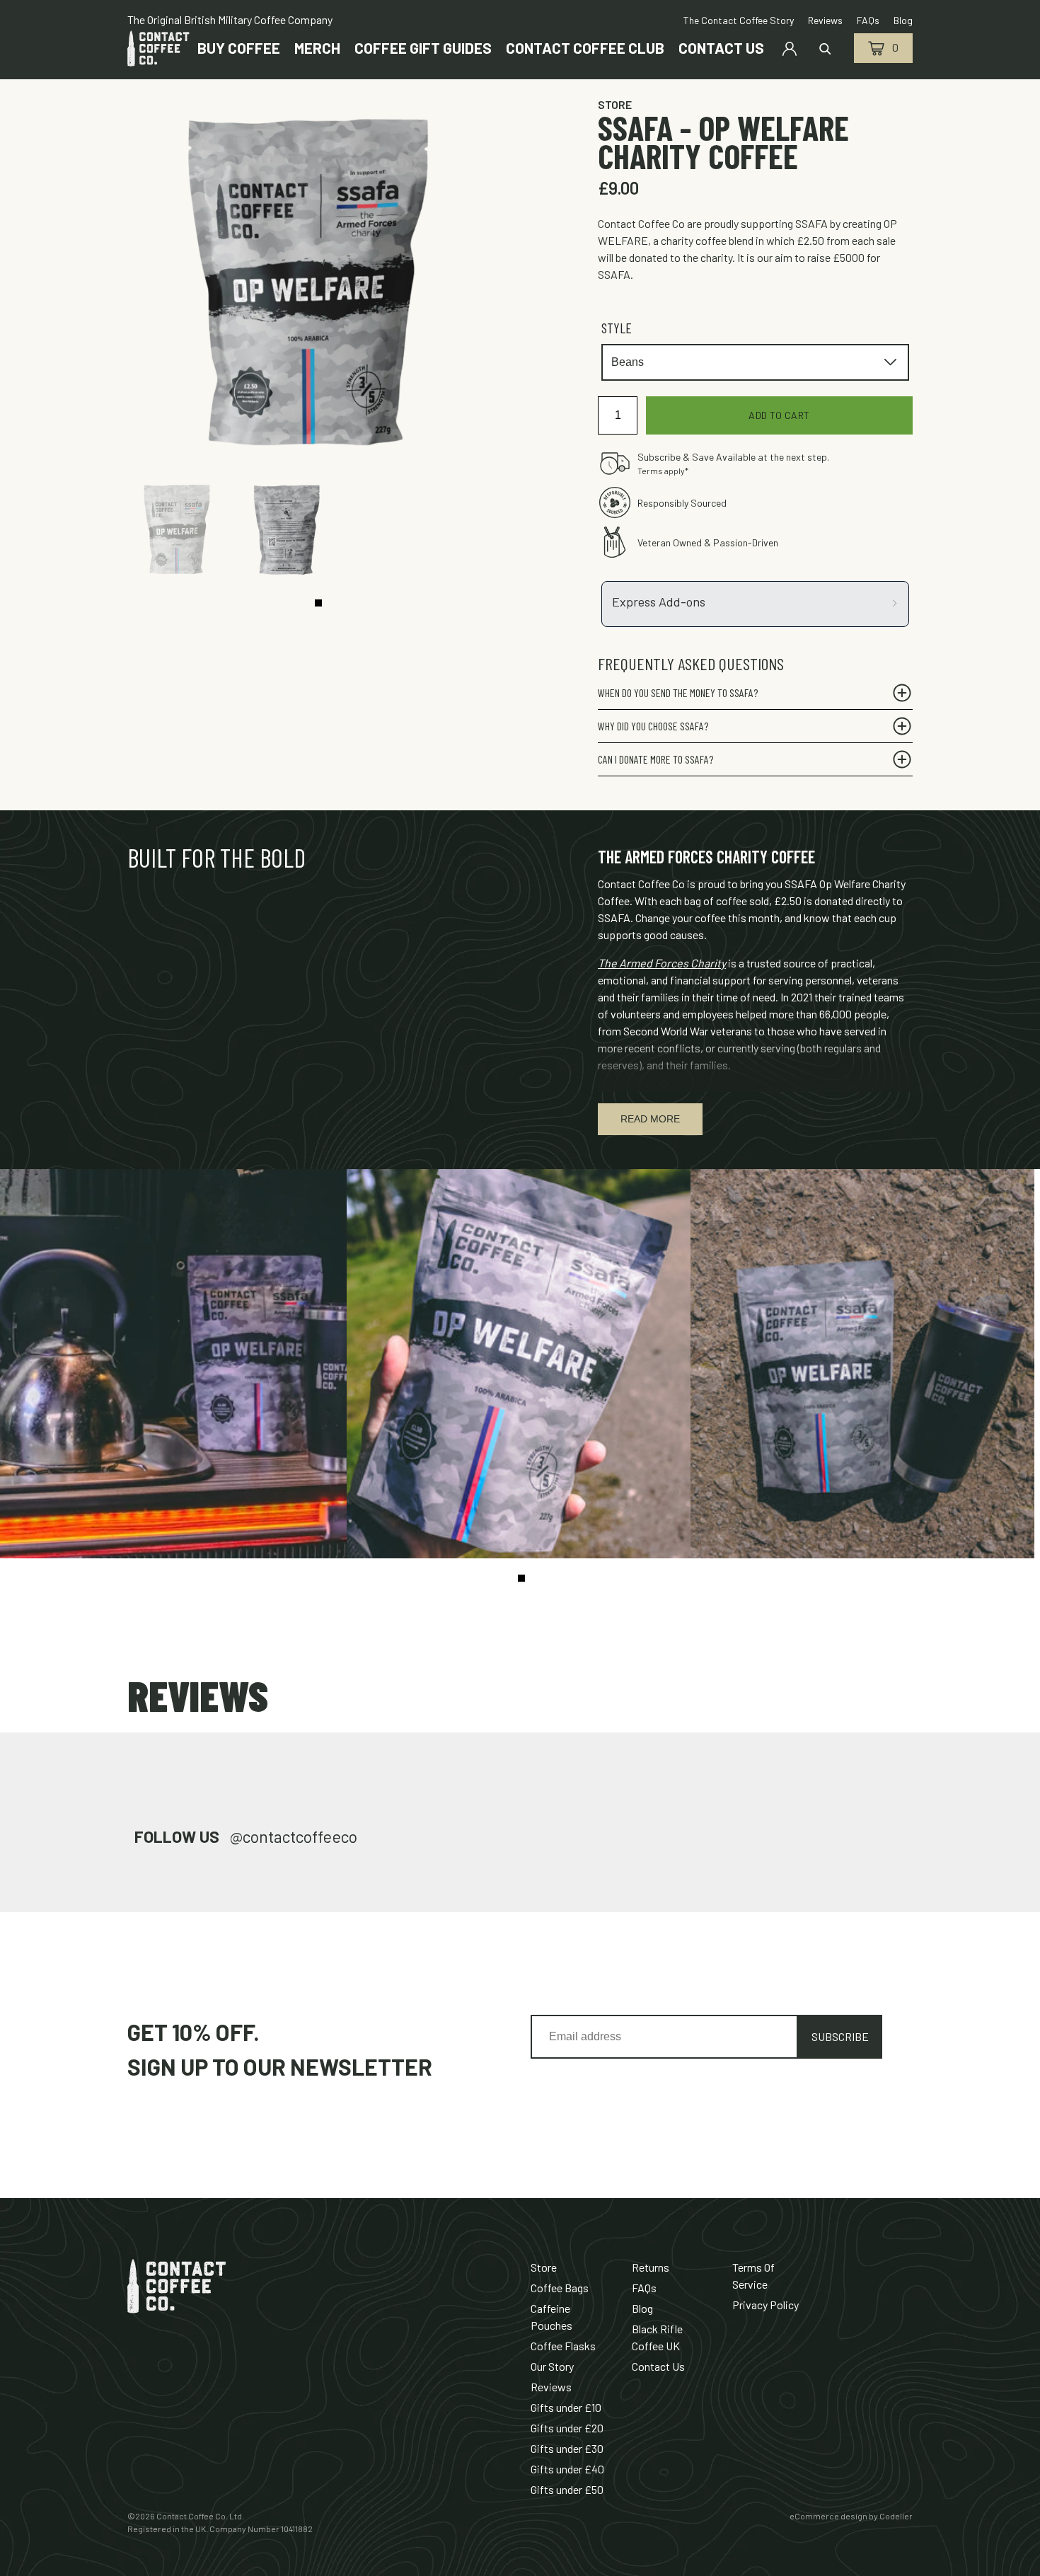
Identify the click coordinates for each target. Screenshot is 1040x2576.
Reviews (551, 2387)
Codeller (896, 2516)
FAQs (644, 2288)
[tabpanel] (180, 531)
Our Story (552, 2366)
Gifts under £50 (567, 2489)
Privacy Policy (765, 2305)
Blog (642, 2308)
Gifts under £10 (566, 2407)
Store (615, 104)
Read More (650, 1119)
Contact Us (658, 2366)
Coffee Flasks (563, 2346)
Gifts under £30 (567, 2448)
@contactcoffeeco (294, 1836)
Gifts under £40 (567, 2469)
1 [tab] (318, 603)
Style (617, 328)
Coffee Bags (560, 2288)
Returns (651, 2267)
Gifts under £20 (567, 2428)
